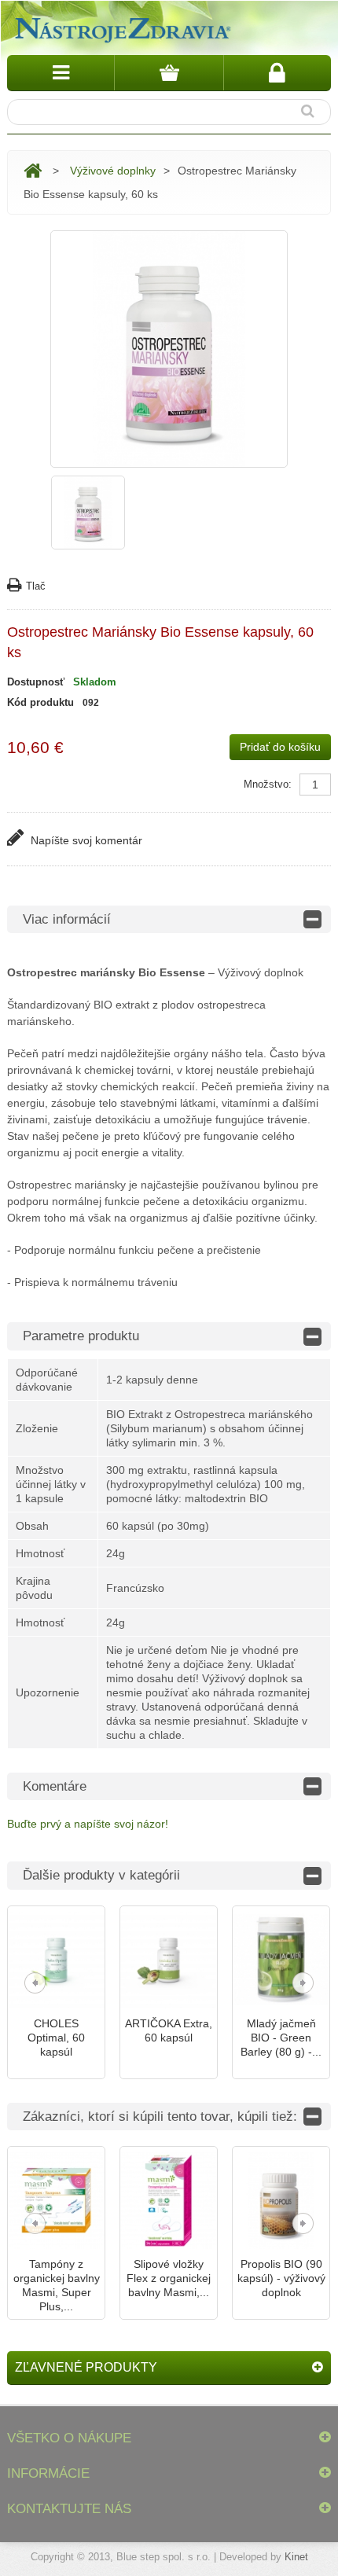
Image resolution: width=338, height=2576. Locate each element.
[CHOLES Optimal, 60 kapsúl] (56, 1960)
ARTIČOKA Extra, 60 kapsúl (169, 2030)
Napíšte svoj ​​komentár (85, 840)
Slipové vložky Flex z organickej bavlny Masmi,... (169, 2278)
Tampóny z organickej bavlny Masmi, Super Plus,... (57, 2285)
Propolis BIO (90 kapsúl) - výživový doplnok (281, 2278)
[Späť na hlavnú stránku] (33, 171)
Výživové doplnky (113, 171)
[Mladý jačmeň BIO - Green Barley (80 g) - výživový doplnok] (281, 1960)
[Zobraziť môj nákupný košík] (169, 73)
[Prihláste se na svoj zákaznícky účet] (277, 73)
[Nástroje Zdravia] (121, 28)
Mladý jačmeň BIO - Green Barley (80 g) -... (281, 2038)
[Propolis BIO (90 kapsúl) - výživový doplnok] (281, 2201)
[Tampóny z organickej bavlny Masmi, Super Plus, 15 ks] (56, 2201)
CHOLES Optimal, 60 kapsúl (56, 2038)
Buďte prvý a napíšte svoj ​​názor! (88, 1824)
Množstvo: (268, 784)
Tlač (36, 586)
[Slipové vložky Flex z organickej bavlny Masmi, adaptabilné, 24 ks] (169, 2201)
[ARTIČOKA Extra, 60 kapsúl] (169, 1960)
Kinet (296, 2557)
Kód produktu (40, 702)
